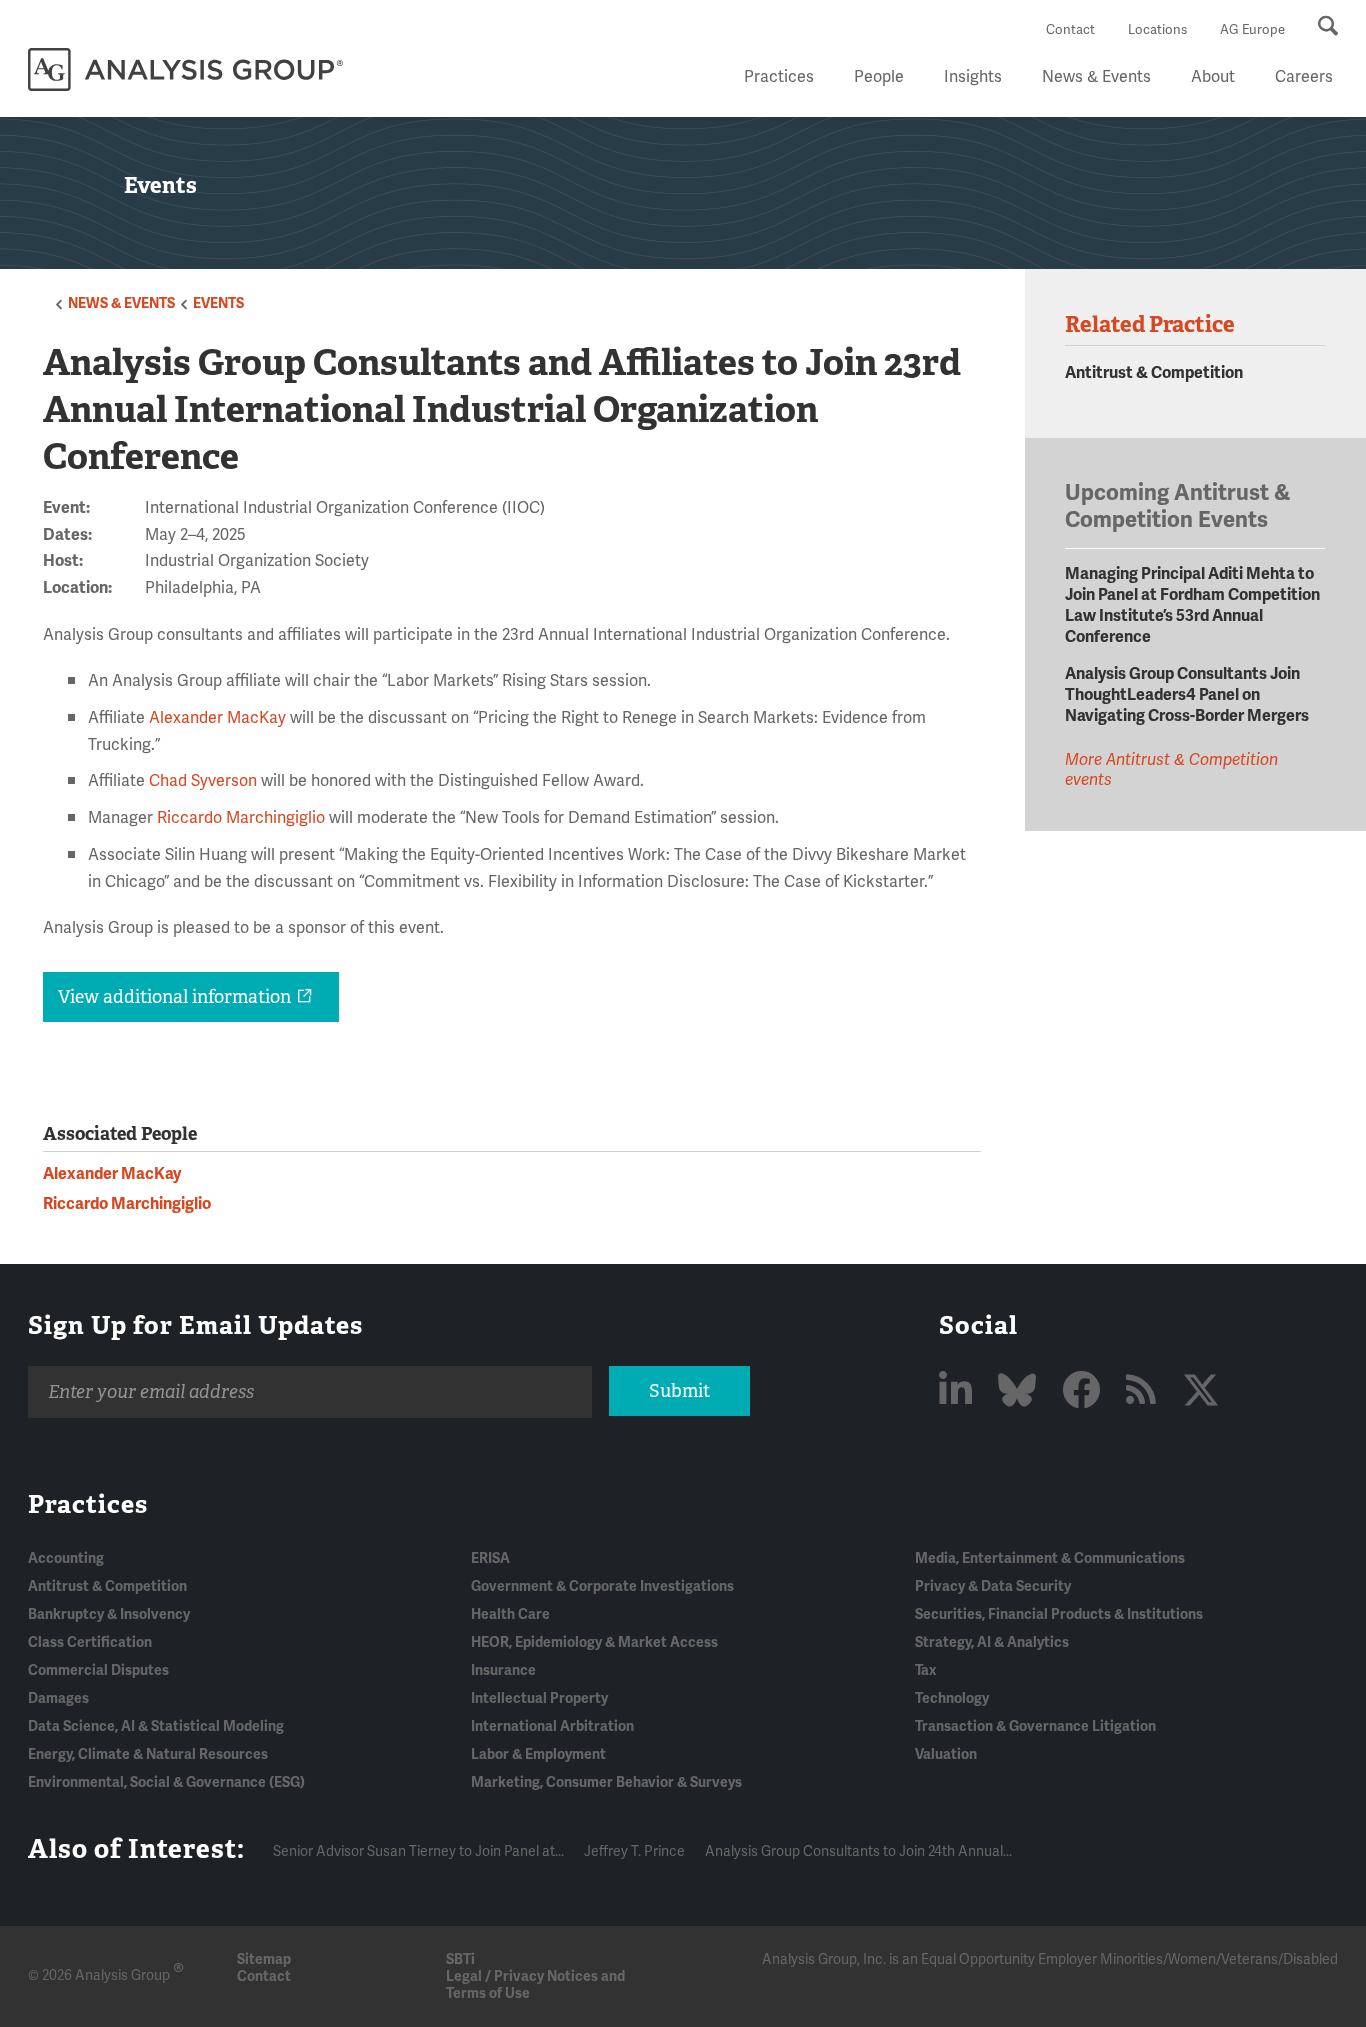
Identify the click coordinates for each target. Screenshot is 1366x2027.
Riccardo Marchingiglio (241, 818)
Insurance (503, 1670)
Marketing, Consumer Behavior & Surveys (606, 1782)
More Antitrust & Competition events (1171, 770)
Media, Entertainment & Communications (1050, 1558)
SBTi (460, 1959)
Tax (925, 1670)
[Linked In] (959, 1392)
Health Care (510, 1614)
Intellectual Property (539, 1698)
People (879, 77)
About (1213, 77)
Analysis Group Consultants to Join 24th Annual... (858, 1851)
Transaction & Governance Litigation (1035, 1726)
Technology (952, 1698)
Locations (1157, 30)
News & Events (1096, 77)
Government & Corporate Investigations (602, 1586)
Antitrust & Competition (1154, 373)
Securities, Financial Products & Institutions (1059, 1614)
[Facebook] (1085, 1392)
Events (218, 303)
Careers (1304, 77)
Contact (1070, 30)
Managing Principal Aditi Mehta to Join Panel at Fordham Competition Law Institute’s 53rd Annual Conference (1192, 605)
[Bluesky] (1021, 1392)
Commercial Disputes (98, 1670)
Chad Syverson (203, 781)
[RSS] (1145, 1392)
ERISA (490, 1558)
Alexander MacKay (217, 718)
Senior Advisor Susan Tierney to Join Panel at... (418, 1851)
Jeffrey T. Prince (634, 1851)
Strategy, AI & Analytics (992, 1642)
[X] (1201, 1392)
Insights (973, 77)
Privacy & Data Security (993, 1586)
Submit (679, 1391)
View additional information (174, 997)
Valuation (946, 1754)
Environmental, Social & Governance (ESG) (166, 1782)
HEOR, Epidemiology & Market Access (594, 1642)
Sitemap (264, 1959)
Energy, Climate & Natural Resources (148, 1754)
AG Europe (1252, 30)
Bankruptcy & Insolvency (109, 1614)
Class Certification (90, 1642)
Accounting (66, 1558)
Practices (779, 77)
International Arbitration (552, 1726)
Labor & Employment (538, 1754)
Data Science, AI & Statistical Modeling (156, 1726)
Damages (58, 1698)
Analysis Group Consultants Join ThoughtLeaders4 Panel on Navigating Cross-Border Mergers (1187, 695)
